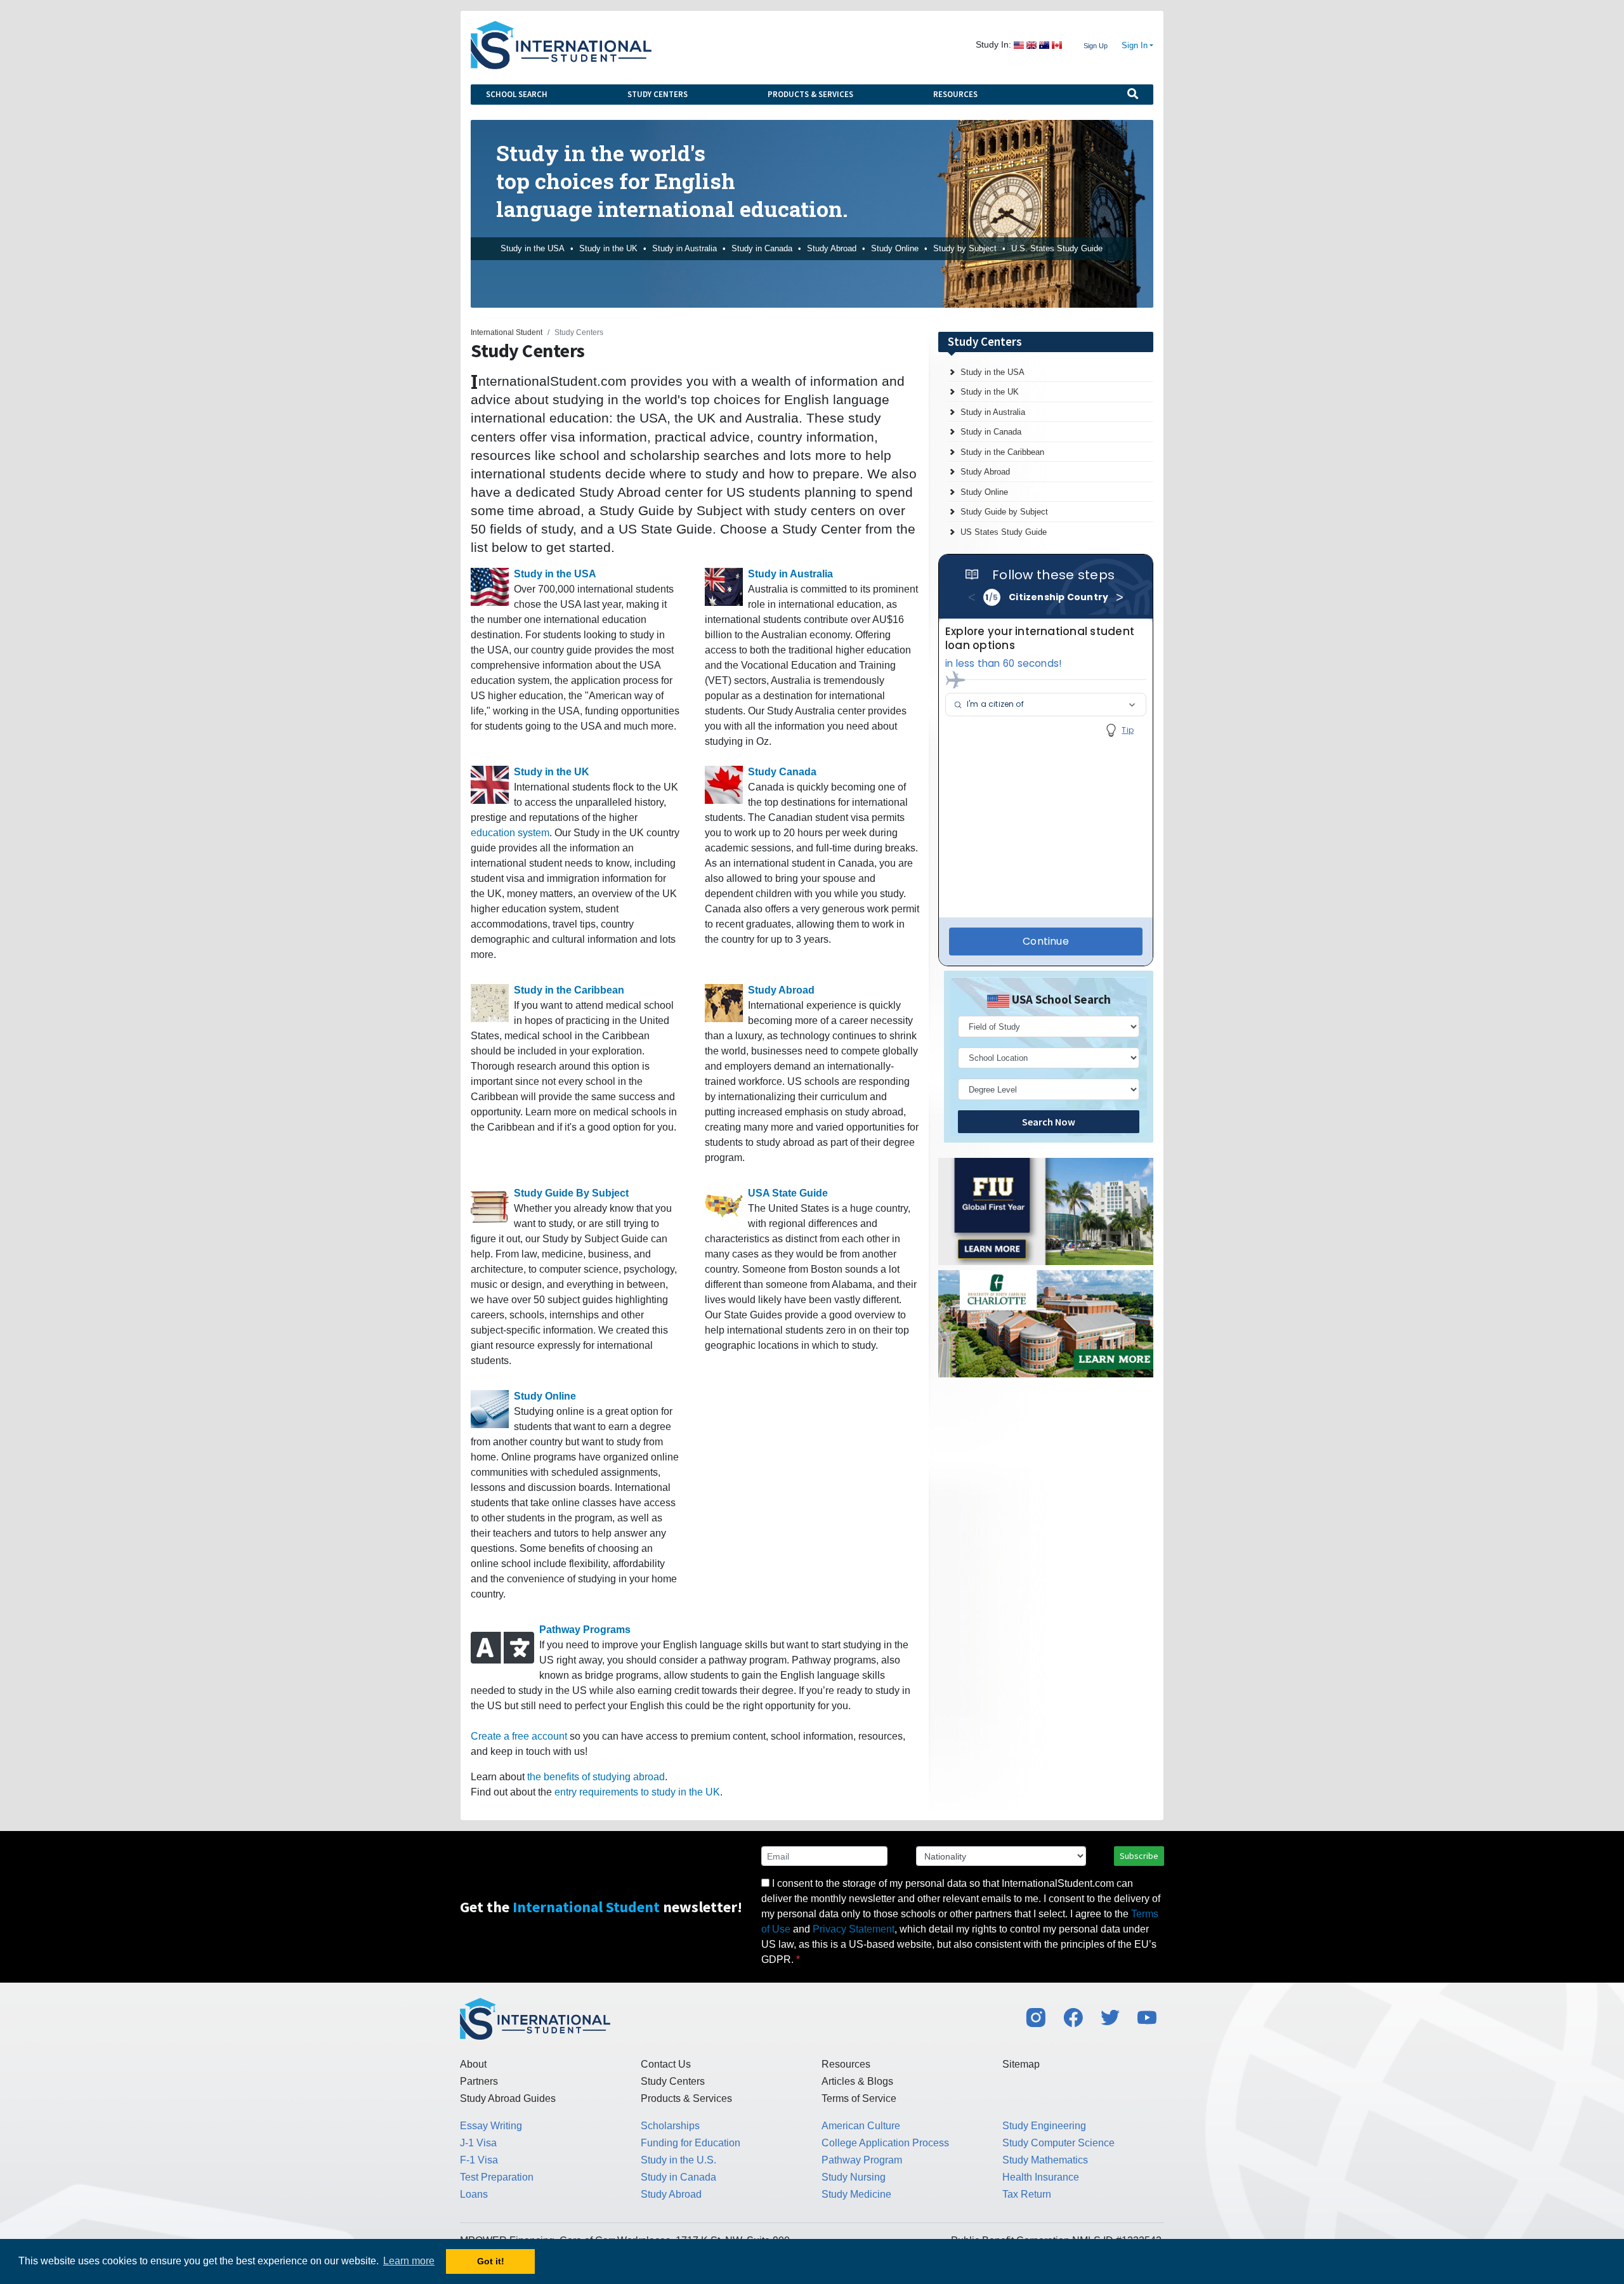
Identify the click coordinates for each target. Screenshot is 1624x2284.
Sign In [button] (1135, 46)
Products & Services (810, 94)
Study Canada (782, 772)
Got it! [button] (491, 2261)
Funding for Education (691, 2143)
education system (510, 833)
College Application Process (885, 2143)
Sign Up (1096, 46)
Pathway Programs (585, 1630)
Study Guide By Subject (571, 1193)
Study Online (895, 248)
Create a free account (519, 1736)
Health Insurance (1041, 2177)
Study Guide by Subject (1004, 512)
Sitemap (1021, 2064)
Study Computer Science (1058, 2143)
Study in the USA (533, 248)
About (473, 2064)
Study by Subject (965, 248)
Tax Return (1027, 2194)
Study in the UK (608, 248)
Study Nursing (854, 2177)
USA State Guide (788, 1193)
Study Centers (658, 94)
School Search (517, 94)
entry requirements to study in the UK (637, 1792)
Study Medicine (856, 2194)
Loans (474, 2194)
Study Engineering (1044, 2126)
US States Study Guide (1004, 532)
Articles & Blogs (857, 2081)
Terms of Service (859, 2098)
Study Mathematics (1045, 2160)
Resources (955, 94)
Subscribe (1139, 1856)
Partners (479, 2081)
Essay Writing (491, 2126)
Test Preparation (497, 2177)
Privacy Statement (854, 1929)
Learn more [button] (409, 2261)
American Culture (861, 2126)
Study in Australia (684, 248)
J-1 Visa (478, 2143)
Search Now (1049, 1122)
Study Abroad (832, 248)
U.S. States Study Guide (1057, 248)
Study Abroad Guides (508, 2098)
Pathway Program (862, 2160)
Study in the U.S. (678, 2160)
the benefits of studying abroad (596, 1777)
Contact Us (666, 2064)
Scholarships (670, 2126)
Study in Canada (762, 248)
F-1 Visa (479, 2160)
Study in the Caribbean (569, 990)
